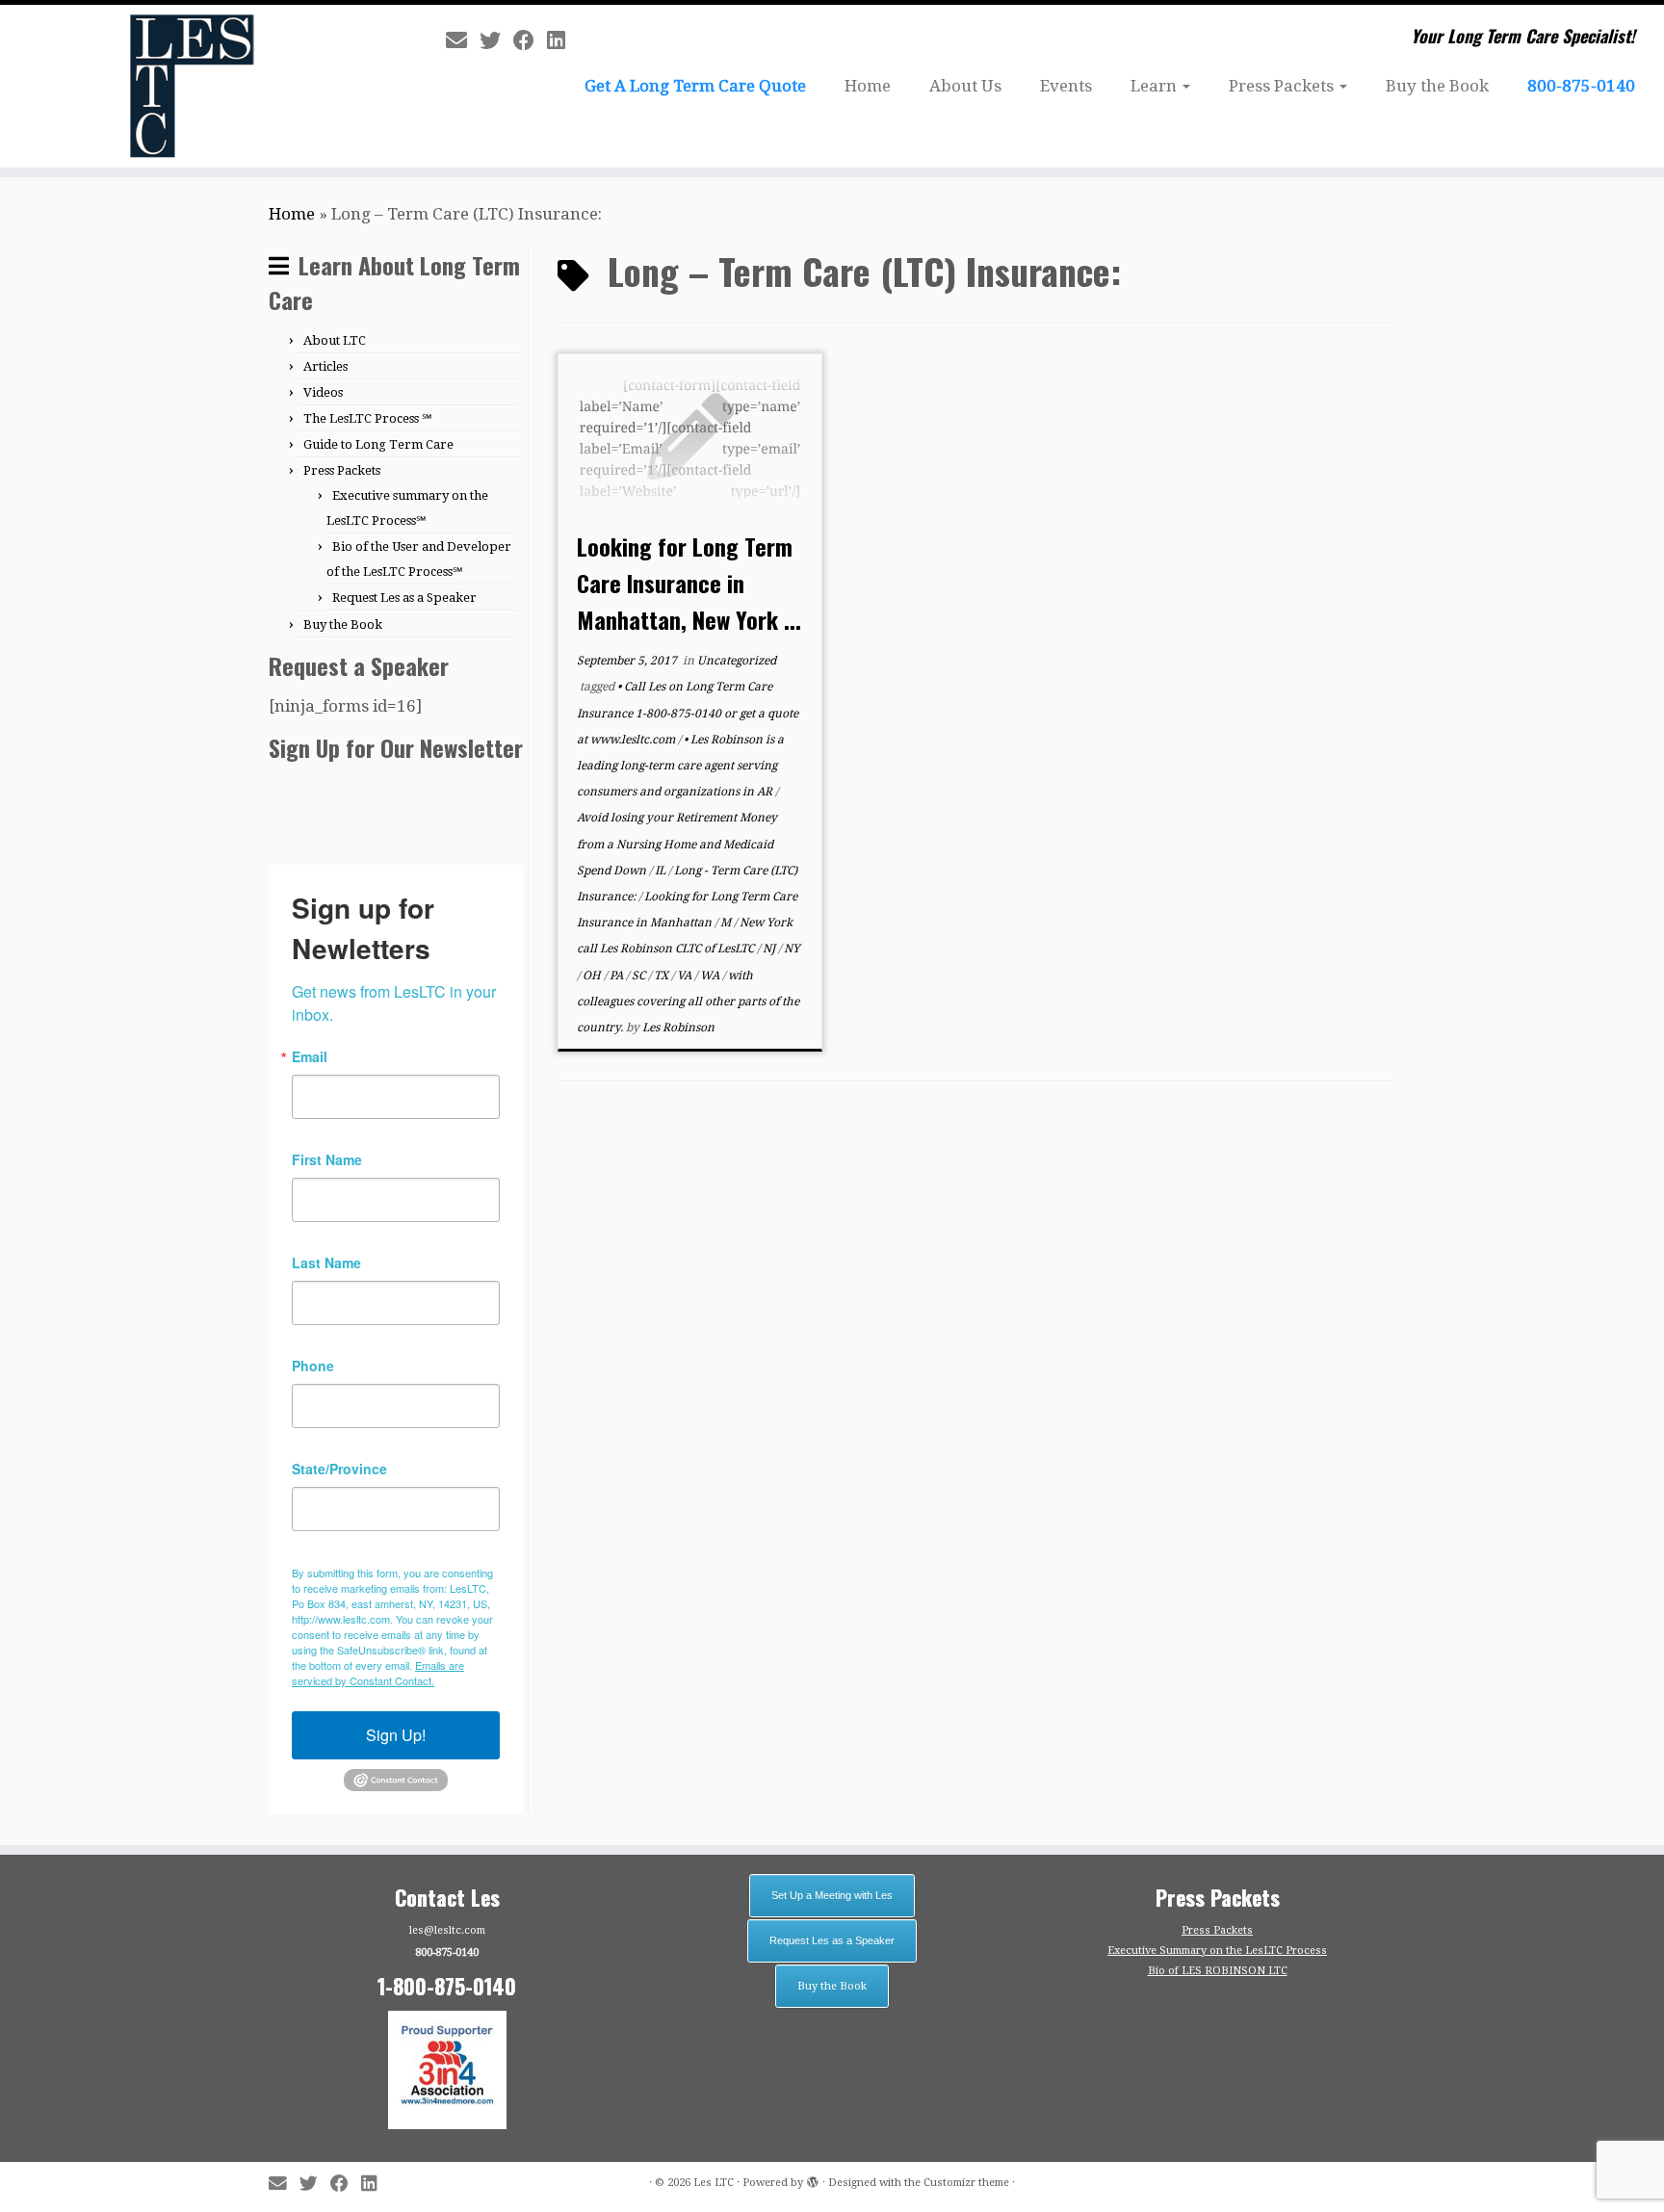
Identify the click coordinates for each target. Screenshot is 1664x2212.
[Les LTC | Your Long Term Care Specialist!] (192, 86)
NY (792, 949)
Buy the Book (1437, 86)
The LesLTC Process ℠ (368, 418)
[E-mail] (463, 40)
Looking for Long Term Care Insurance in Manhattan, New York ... (689, 583)
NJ (770, 949)
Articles (325, 366)
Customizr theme (966, 2183)
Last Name (326, 1262)
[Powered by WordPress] (813, 2179)
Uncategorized (737, 661)
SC (640, 976)
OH (593, 976)
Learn (1156, 86)
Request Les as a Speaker (404, 598)
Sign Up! (396, 1735)
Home (868, 86)
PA (618, 976)
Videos (323, 392)
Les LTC (714, 2183)
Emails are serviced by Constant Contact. (378, 1673)
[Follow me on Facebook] (530, 40)
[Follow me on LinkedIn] (562, 40)
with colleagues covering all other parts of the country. (688, 1002)
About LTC (335, 340)
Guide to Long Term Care (378, 444)
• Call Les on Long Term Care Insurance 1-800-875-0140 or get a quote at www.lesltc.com (688, 713)
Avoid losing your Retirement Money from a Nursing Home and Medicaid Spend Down (677, 844)
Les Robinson (678, 1028)
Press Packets (1283, 86)
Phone (313, 1366)
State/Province (339, 1469)
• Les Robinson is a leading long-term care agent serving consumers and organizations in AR (680, 766)
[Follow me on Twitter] (496, 40)
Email (310, 1056)
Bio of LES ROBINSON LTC (1218, 1971)
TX (663, 976)
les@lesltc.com (447, 1930)
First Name (327, 1159)
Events (1066, 86)
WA (711, 976)
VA (686, 976)
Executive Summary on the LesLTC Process (1217, 1951)
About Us (965, 86)
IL (662, 871)
